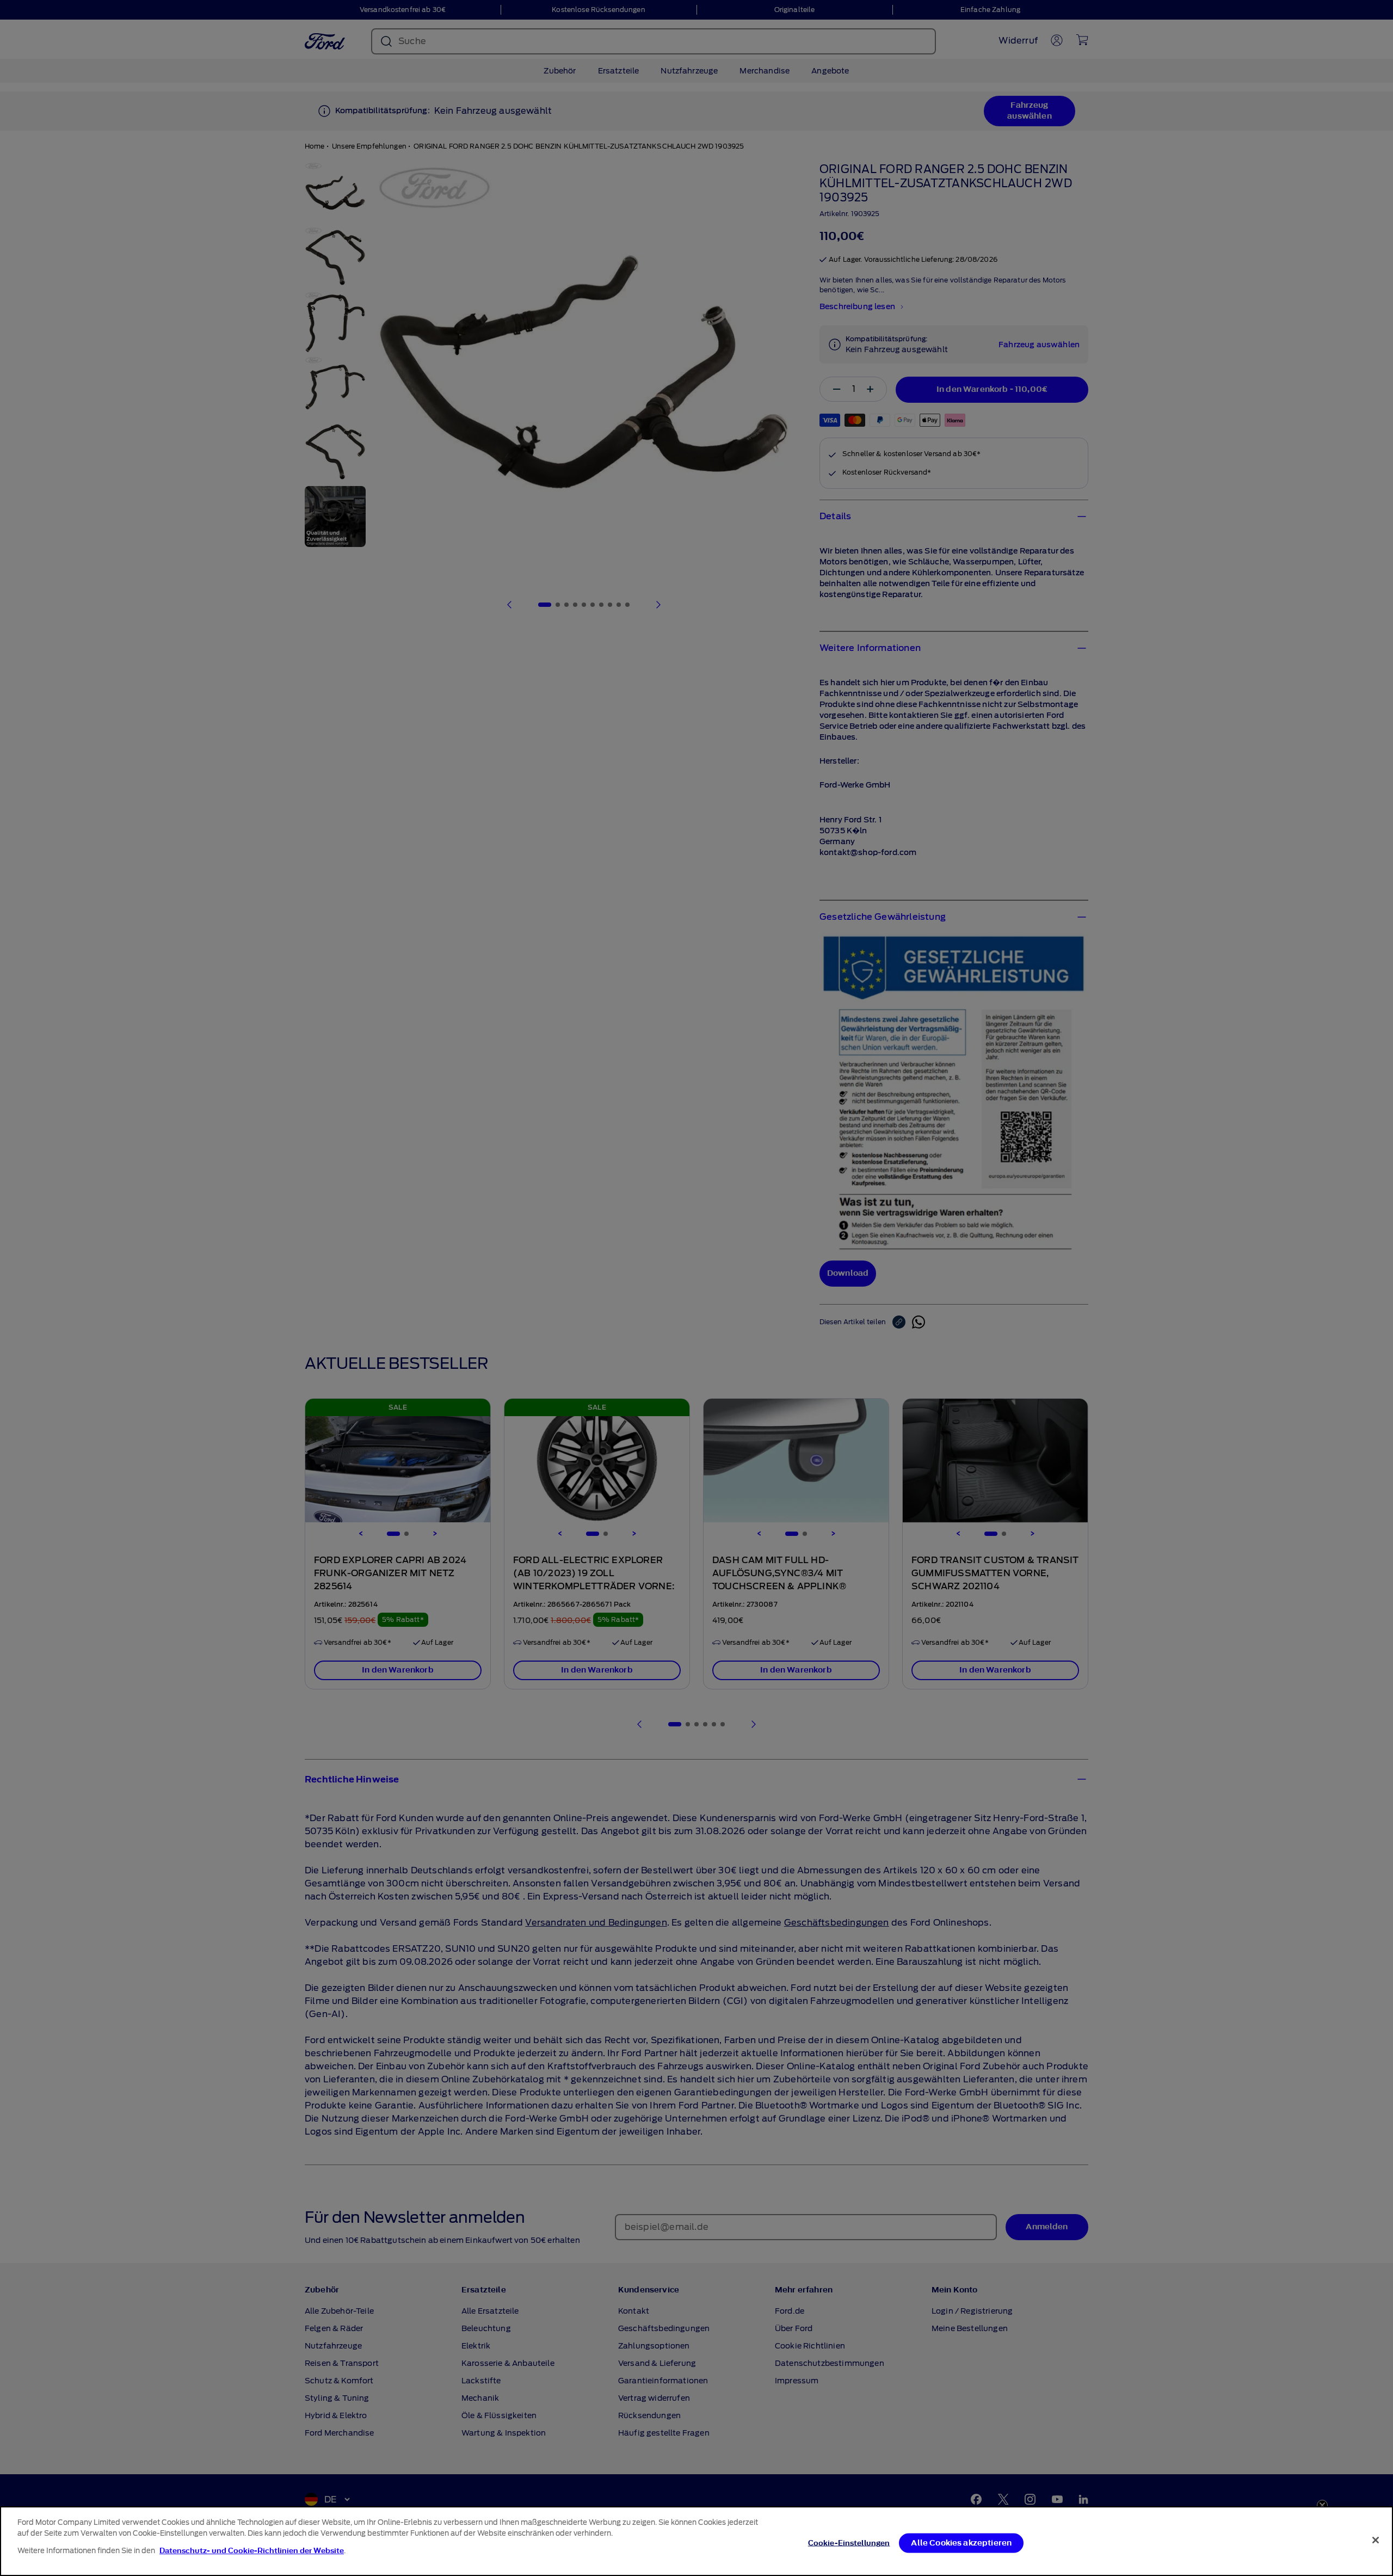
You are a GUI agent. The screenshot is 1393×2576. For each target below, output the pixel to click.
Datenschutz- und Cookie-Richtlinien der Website (252, 2551)
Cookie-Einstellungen (849, 2543)
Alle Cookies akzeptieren (961, 2543)
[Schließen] (1376, 2540)
